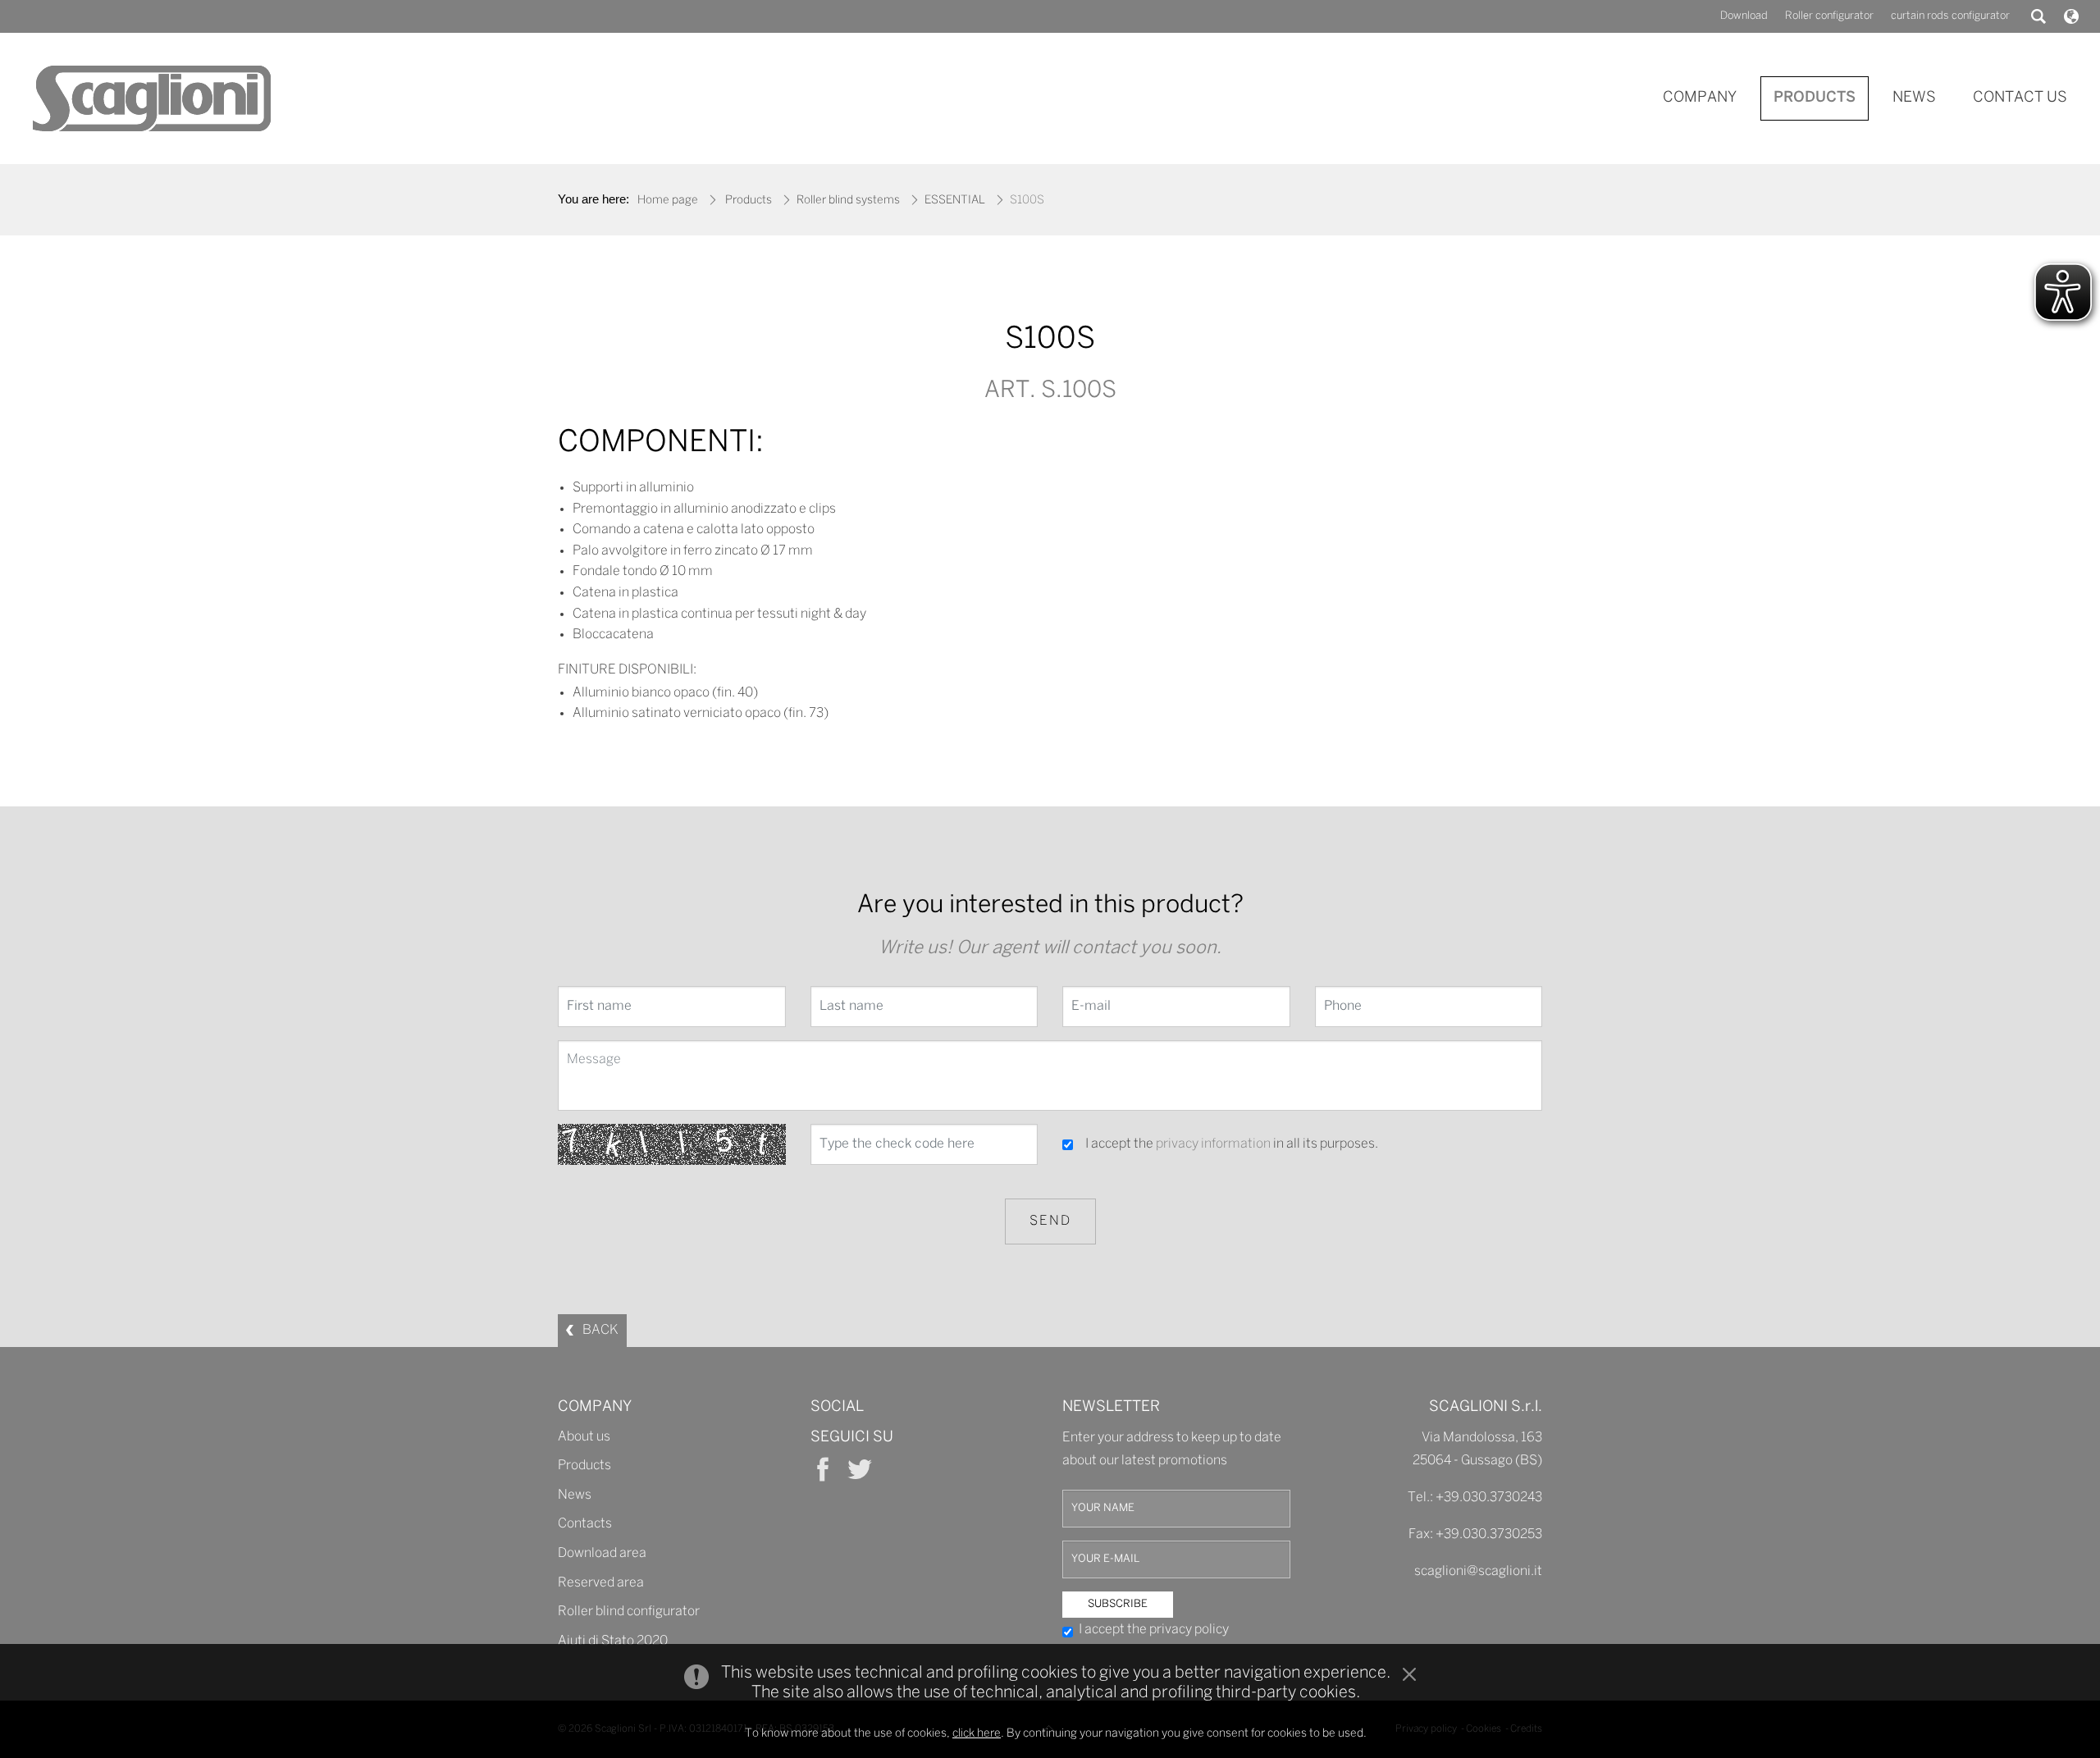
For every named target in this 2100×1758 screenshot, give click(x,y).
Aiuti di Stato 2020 (613, 1641)
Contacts (585, 1524)
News (575, 1495)
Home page (668, 201)
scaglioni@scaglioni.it (1478, 1571)
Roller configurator (1829, 16)
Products (749, 201)
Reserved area (601, 1583)
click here (977, 1734)
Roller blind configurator (629, 1612)
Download (1744, 16)
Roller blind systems (848, 201)
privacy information (1213, 1144)
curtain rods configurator (1950, 16)
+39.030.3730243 (1489, 1498)
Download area (602, 1553)
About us (584, 1437)
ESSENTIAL (955, 201)
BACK (600, 1330)
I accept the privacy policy (1154, 1630)
